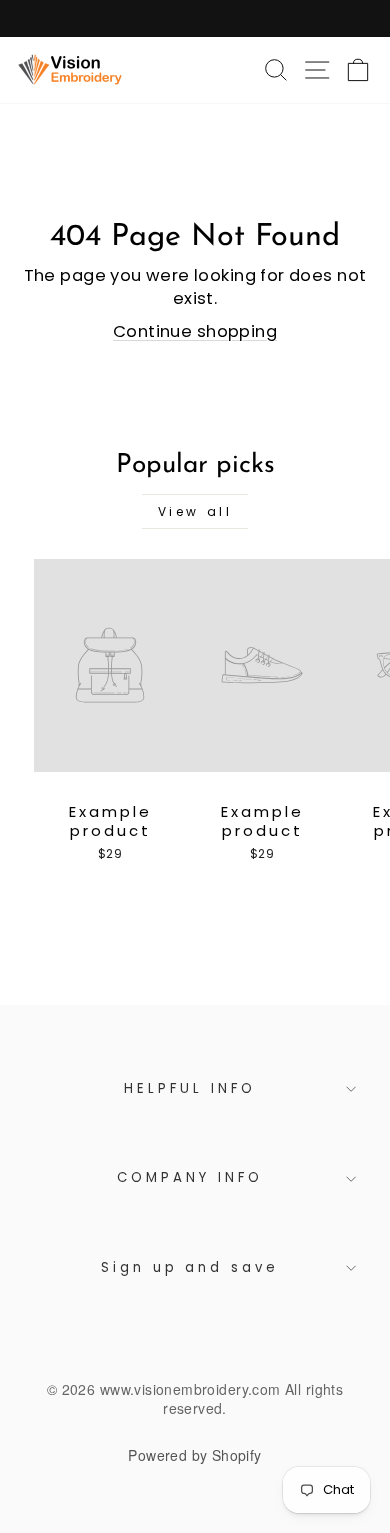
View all (195, 511)
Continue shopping (195, 331)
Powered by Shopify (194, 1455)
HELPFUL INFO (190, 1088)
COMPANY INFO (190, 1177)
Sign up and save (190, 1267)
